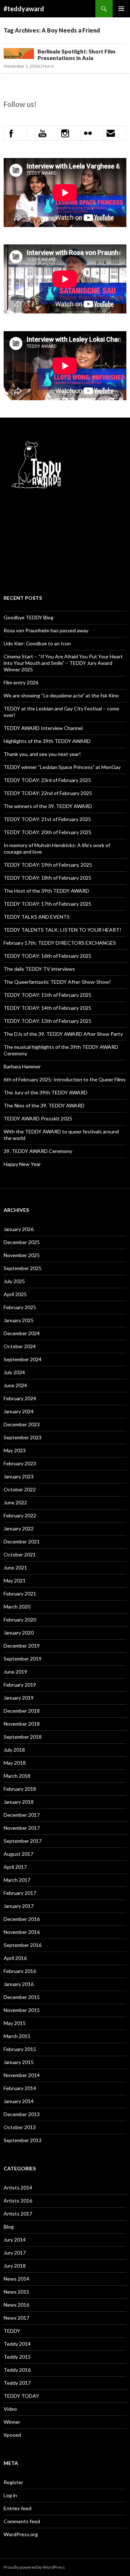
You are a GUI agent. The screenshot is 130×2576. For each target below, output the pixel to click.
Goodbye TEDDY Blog (29, 617)
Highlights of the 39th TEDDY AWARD (47, 741)
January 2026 (19, 1229)
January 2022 (19, 1528)
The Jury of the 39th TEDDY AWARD (45, 1092)
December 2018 (22, 1711)
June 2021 (15, 1567)
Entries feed (18, 2508)
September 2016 (23, 1945)
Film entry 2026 (21, 682)
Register (13, 2482)
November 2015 (22, 2010)
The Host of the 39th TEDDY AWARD (46, 891)
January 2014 (19, 2101)
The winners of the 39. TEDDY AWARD (48, 806)
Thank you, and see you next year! (42, 754)
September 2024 (23, 1359)
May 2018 (15, 1763)
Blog (9, 2227)
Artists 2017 (18, 2214)
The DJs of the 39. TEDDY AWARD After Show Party (63, 1034)
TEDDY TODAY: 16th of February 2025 (47, 956)
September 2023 (23, 1437)
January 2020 (19, 1633)
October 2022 (20, 1489)
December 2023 (22, 1424)
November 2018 (22, 1724)
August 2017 (18, 1854)
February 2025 (20, 1307)
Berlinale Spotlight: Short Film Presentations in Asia (76, 55)
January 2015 (19, 2062)
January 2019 (19, 1698)
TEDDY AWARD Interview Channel (43, 728)
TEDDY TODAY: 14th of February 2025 (47, 1008)
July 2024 (14, 1372)
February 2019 (20, 1685)
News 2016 (16, 2305)
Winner (12, 2422)
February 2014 (20, 2088)
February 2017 (20, 1893)
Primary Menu (121, 9)
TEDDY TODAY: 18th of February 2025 (47, 878)
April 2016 (15, 1958)
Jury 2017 (15, 2253)
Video (10, 2409)
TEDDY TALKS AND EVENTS (37, 917)
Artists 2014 (18, 2188)
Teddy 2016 (17, 2370)
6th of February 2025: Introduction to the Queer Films (65, 1079)
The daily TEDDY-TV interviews (39, 969)
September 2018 (23, 1737)
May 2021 (15, 1580)
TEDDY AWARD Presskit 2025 (38, 1118)
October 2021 (20, 1554)
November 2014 (22, 2075)
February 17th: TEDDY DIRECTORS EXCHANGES (60, 943)
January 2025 (19, 1320)
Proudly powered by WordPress (34, 2567)
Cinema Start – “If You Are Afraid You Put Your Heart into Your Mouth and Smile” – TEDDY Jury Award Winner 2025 (63, 663)
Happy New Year (22, 1164)
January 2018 (19, 1802)
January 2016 (19, 1984)
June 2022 (15, 1502)
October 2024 (20, 1346)
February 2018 (20, 1789)
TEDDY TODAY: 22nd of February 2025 (48, 793)
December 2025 (22, 1242)
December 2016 (22, 1919)
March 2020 (17, 1607)
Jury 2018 (15, 2266)
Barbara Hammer (22, 1066)
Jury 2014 (15, 2240)
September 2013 (23, 2140)
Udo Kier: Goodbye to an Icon (37, 643)
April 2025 (15, 1294)
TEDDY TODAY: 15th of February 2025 (47, 995)
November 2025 (22, 1255)
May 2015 (15, 2023)
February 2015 (20, 2049)
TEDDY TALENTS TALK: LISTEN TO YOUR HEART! (62, 930)
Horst (48, 66)
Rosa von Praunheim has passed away (46, 630)
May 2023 (15, 1450)
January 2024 (19, 1411)
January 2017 (19, 1906)
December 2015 (22, 1997)
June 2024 (15, 1385)
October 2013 (20, 2127)
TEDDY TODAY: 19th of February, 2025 (48, 865)
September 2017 (23, 1841)
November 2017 (22, 1828)
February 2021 (20, 1594)
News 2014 (16, 2279)
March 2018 (17, 1776)
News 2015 (16, 2292)
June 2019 (15, 1672)
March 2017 (17, 1880)
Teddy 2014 (17, 2344)
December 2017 (22, 1815)
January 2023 (19, 1476)
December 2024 (22, 1333)
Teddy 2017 (17, 2383)
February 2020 (20, 1620)
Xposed (12, 2435)
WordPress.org (21, 2534)
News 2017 (16, 2318)
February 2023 (20, 1463)
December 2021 (22, 1541)
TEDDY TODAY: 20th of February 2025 (47, 832)
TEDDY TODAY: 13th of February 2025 (47, 1021)
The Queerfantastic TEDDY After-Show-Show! (57, 982)
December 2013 (22, 2114)
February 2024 (20, 1398)
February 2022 (20, 1515)
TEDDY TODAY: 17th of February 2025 (47, 904)
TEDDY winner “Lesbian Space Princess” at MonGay (62, 767)
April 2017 (15, 1867)
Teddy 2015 (17, 2357)
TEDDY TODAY (21, 2396)
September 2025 (23, 1268)
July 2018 (14, 1750)
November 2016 (22, 1932)
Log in (10, 2495)
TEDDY (12, 2331)
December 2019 (22, 1646)
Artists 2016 (18, 2201)
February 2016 (20, 1971)
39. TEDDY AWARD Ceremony (38, 1151)
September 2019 (23, 1659)
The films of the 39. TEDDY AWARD (44, 1105)
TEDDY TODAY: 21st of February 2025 (47, 819)
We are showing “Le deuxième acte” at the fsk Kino (61, 695)
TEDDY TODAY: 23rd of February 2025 (47, 780)
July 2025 (14, 1281)
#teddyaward (24, 9)
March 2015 (17, 2036)
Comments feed (22, 2521)
